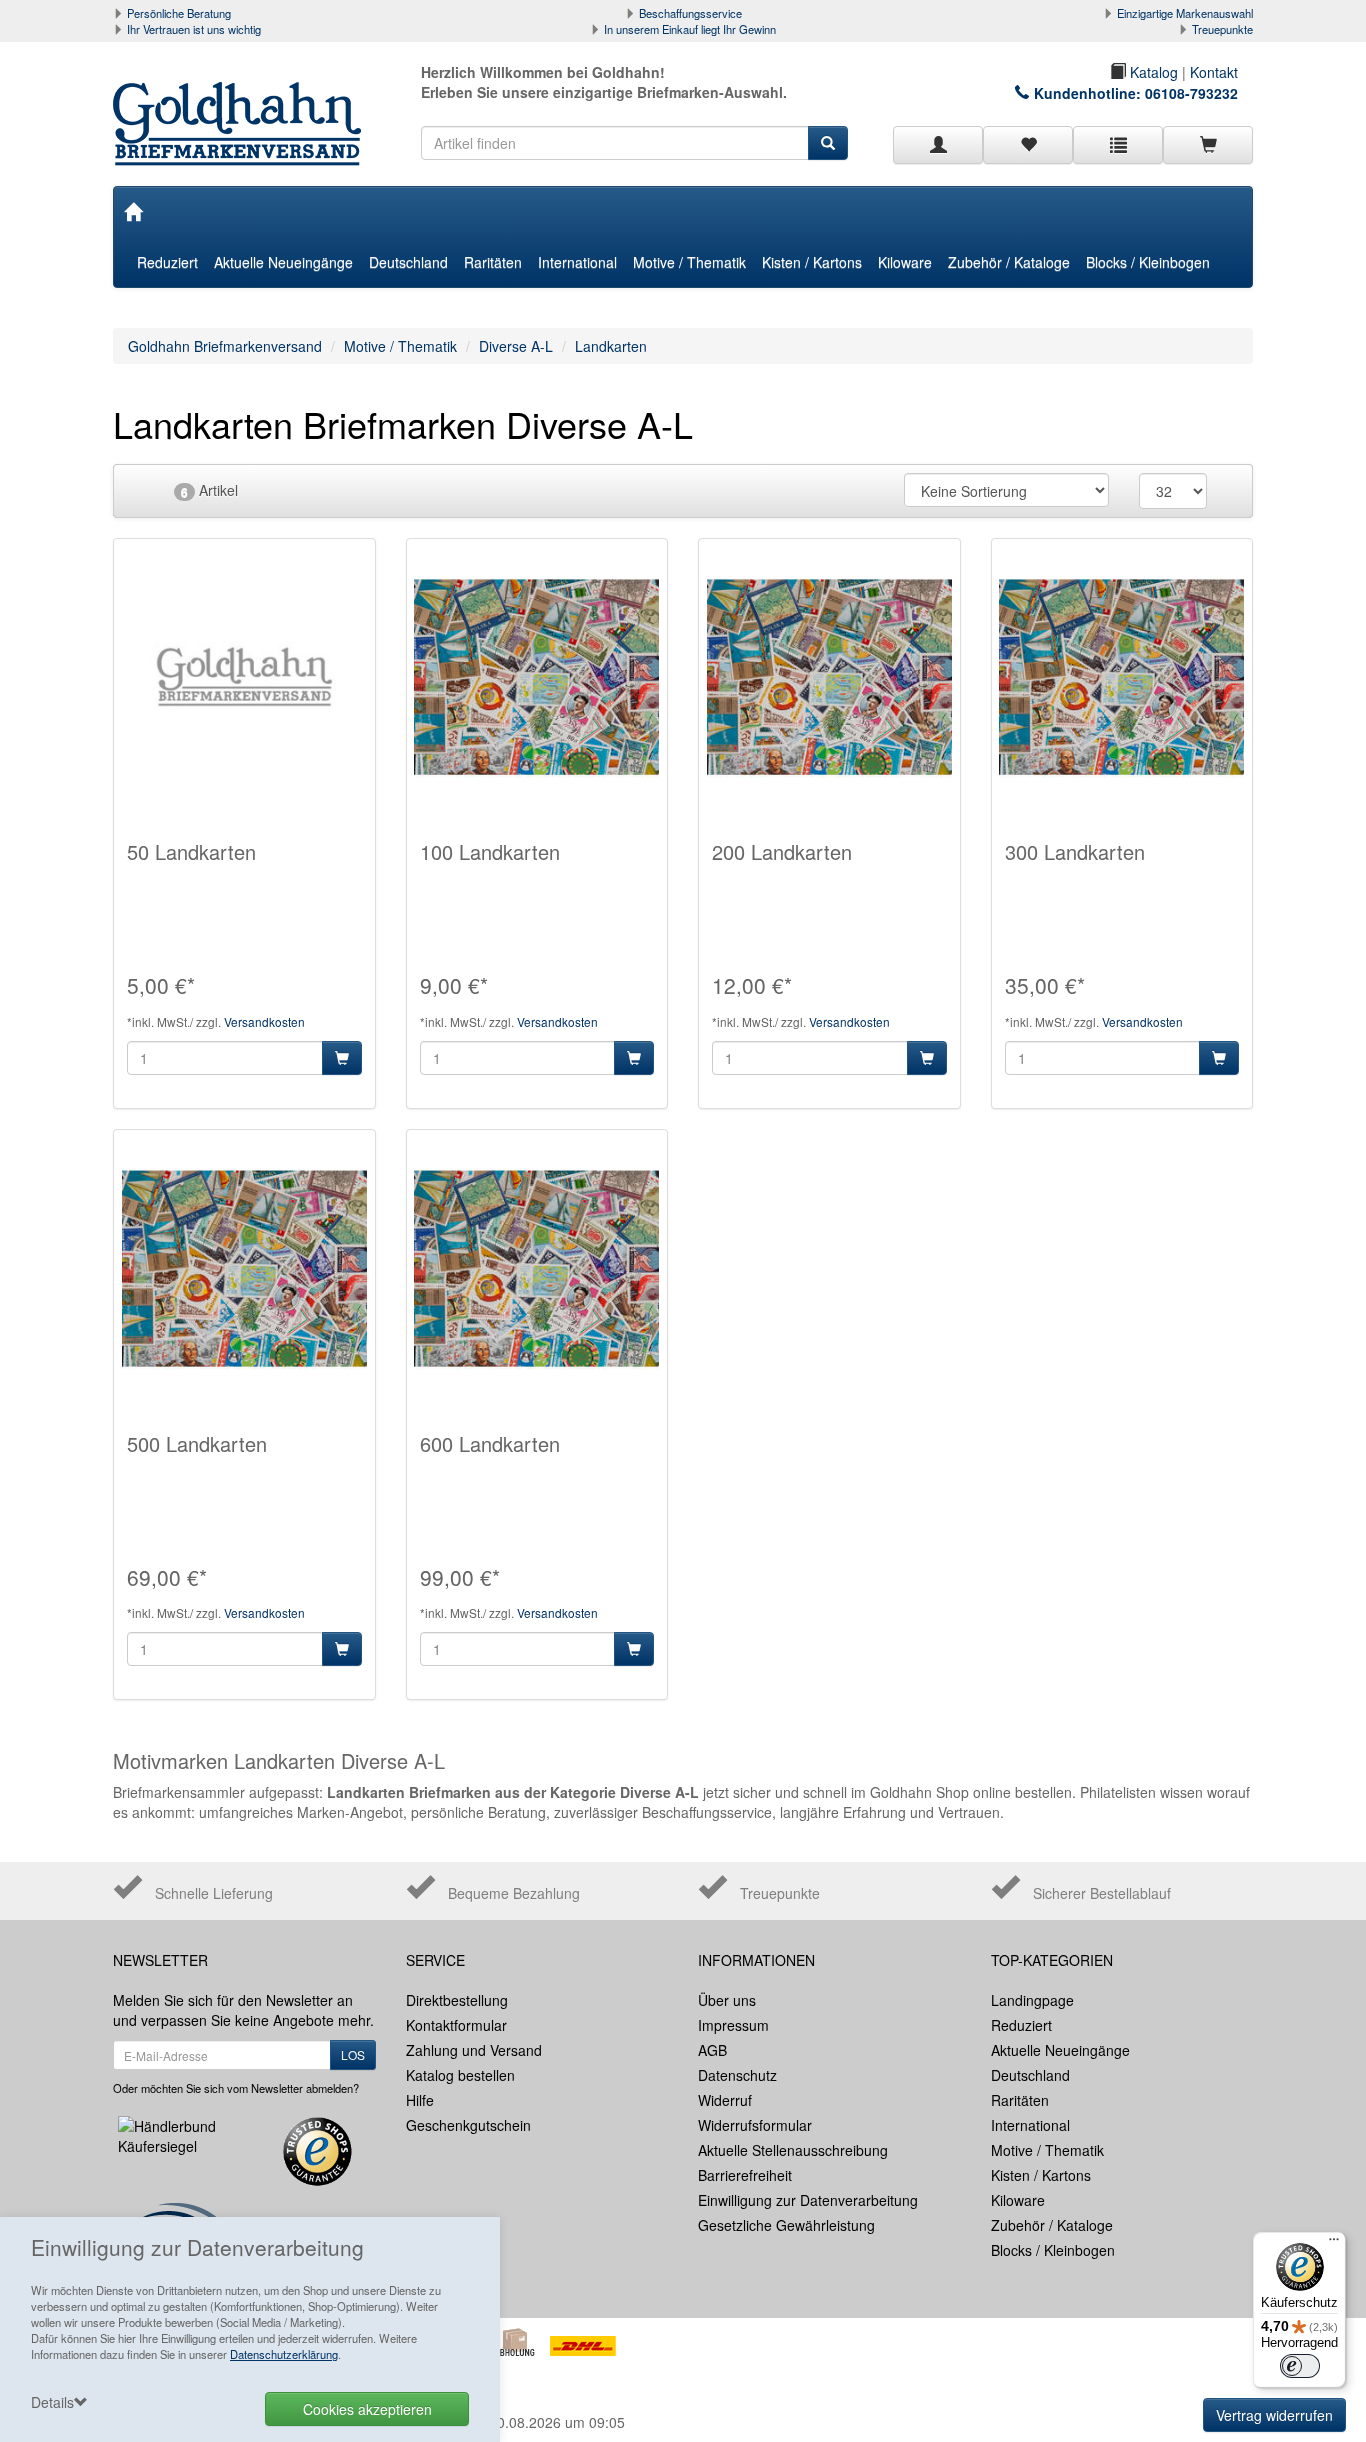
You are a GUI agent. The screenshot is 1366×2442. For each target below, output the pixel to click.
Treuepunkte (1222, 29)
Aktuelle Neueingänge (283, 262)
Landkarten (611, 346)
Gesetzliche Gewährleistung (786, 2225)
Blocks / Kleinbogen (1148, 262)
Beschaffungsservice (690, 13)
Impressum (733, 2025)
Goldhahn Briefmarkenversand (225, 346)
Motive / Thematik (689, 262)
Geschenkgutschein (468, 2125)
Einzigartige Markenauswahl (1185, 13)
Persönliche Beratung (179, 13)
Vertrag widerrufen (1274, 2415)
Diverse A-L (516, 346)
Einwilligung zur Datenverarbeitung (808, 2200)
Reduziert (167, 262)
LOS (353, 2054)
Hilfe (420, 2100)
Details (52, 2402)
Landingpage (1032, 2000)
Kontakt (1214, 72)
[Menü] (1334, 2244)
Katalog (1152, 72)
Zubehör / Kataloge (1009, 262)
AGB (712, 2050)
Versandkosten (264, 1021)
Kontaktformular (456, 2025)
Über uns (727, 2000)
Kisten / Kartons (812, 262)
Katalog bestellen (460, 2075)
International (577, 262)
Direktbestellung (457, 2000)
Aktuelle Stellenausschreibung (793, 2150)
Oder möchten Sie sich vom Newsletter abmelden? (236, 2088)
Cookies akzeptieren (367, 2409)
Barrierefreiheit (745, 2175)
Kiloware (905, 262)
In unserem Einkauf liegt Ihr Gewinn (690, 29)
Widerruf (725, 2100)
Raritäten (493, 262)
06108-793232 (1191, 93)
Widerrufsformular (755, 2125)
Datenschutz (737, 2075)
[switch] (1300, 2366)
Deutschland (408, 262)
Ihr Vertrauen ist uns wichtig (194, 29)
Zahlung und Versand (474, 2050)
